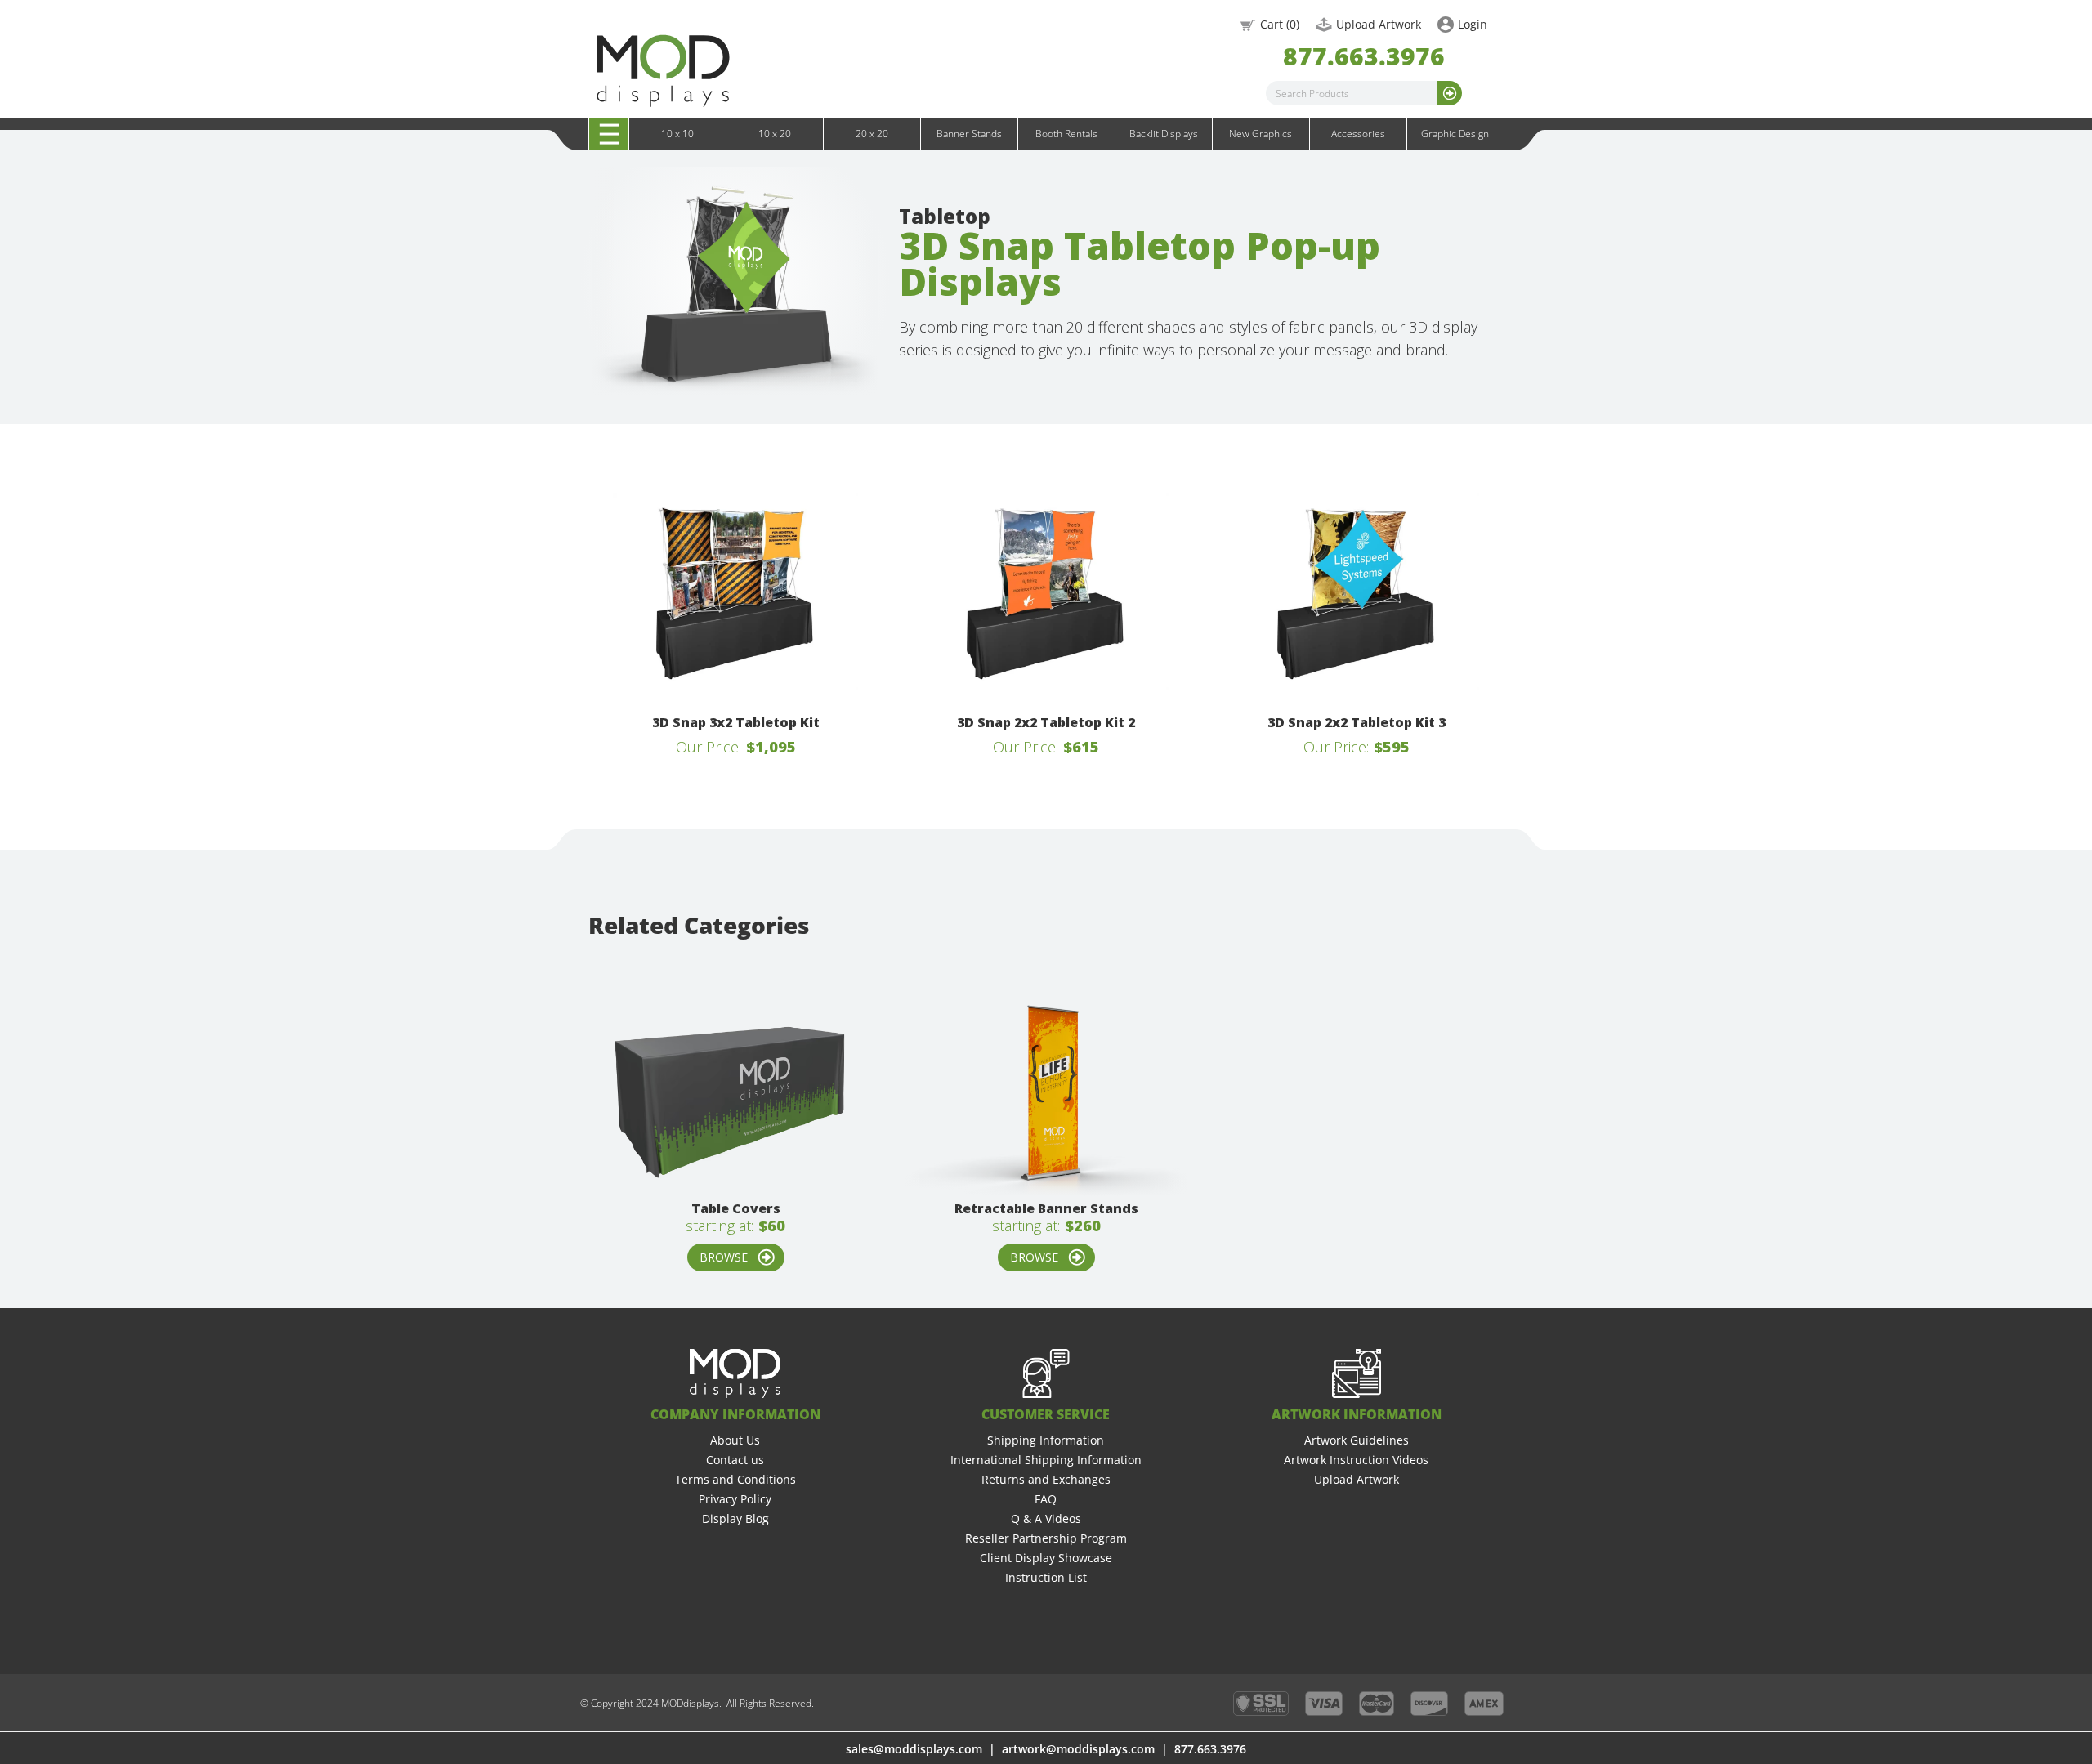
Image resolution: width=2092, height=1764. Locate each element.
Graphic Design (1455, 134)
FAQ (1046, 1499)
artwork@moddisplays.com (1078, 1749)
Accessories (1358, 134)
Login (1473, 24)
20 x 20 (872, 134)
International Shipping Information (1046, 1460)
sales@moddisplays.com (914, 1749)
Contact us (735, 1460)
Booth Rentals (1066, 134)
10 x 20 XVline (649, 151)
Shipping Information (1046, 1440)
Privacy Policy (735, 1499)
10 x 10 (677, 134)
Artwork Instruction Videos (1356, 1460)
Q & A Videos (1046, 1518)
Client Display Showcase (1046, 1558)
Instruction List (1046, 1577)
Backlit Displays (1164, 134)
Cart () (1280, 24)
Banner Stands (969, 134)
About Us (735, 1440)
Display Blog (735, 1518)
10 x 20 (775, 134)
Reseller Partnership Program (1046, 1538)
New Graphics (1261, 134)
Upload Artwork (1379, 24)
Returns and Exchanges (1046, 1479)
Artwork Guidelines (1357, 1440)
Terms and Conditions (735, 1479)
